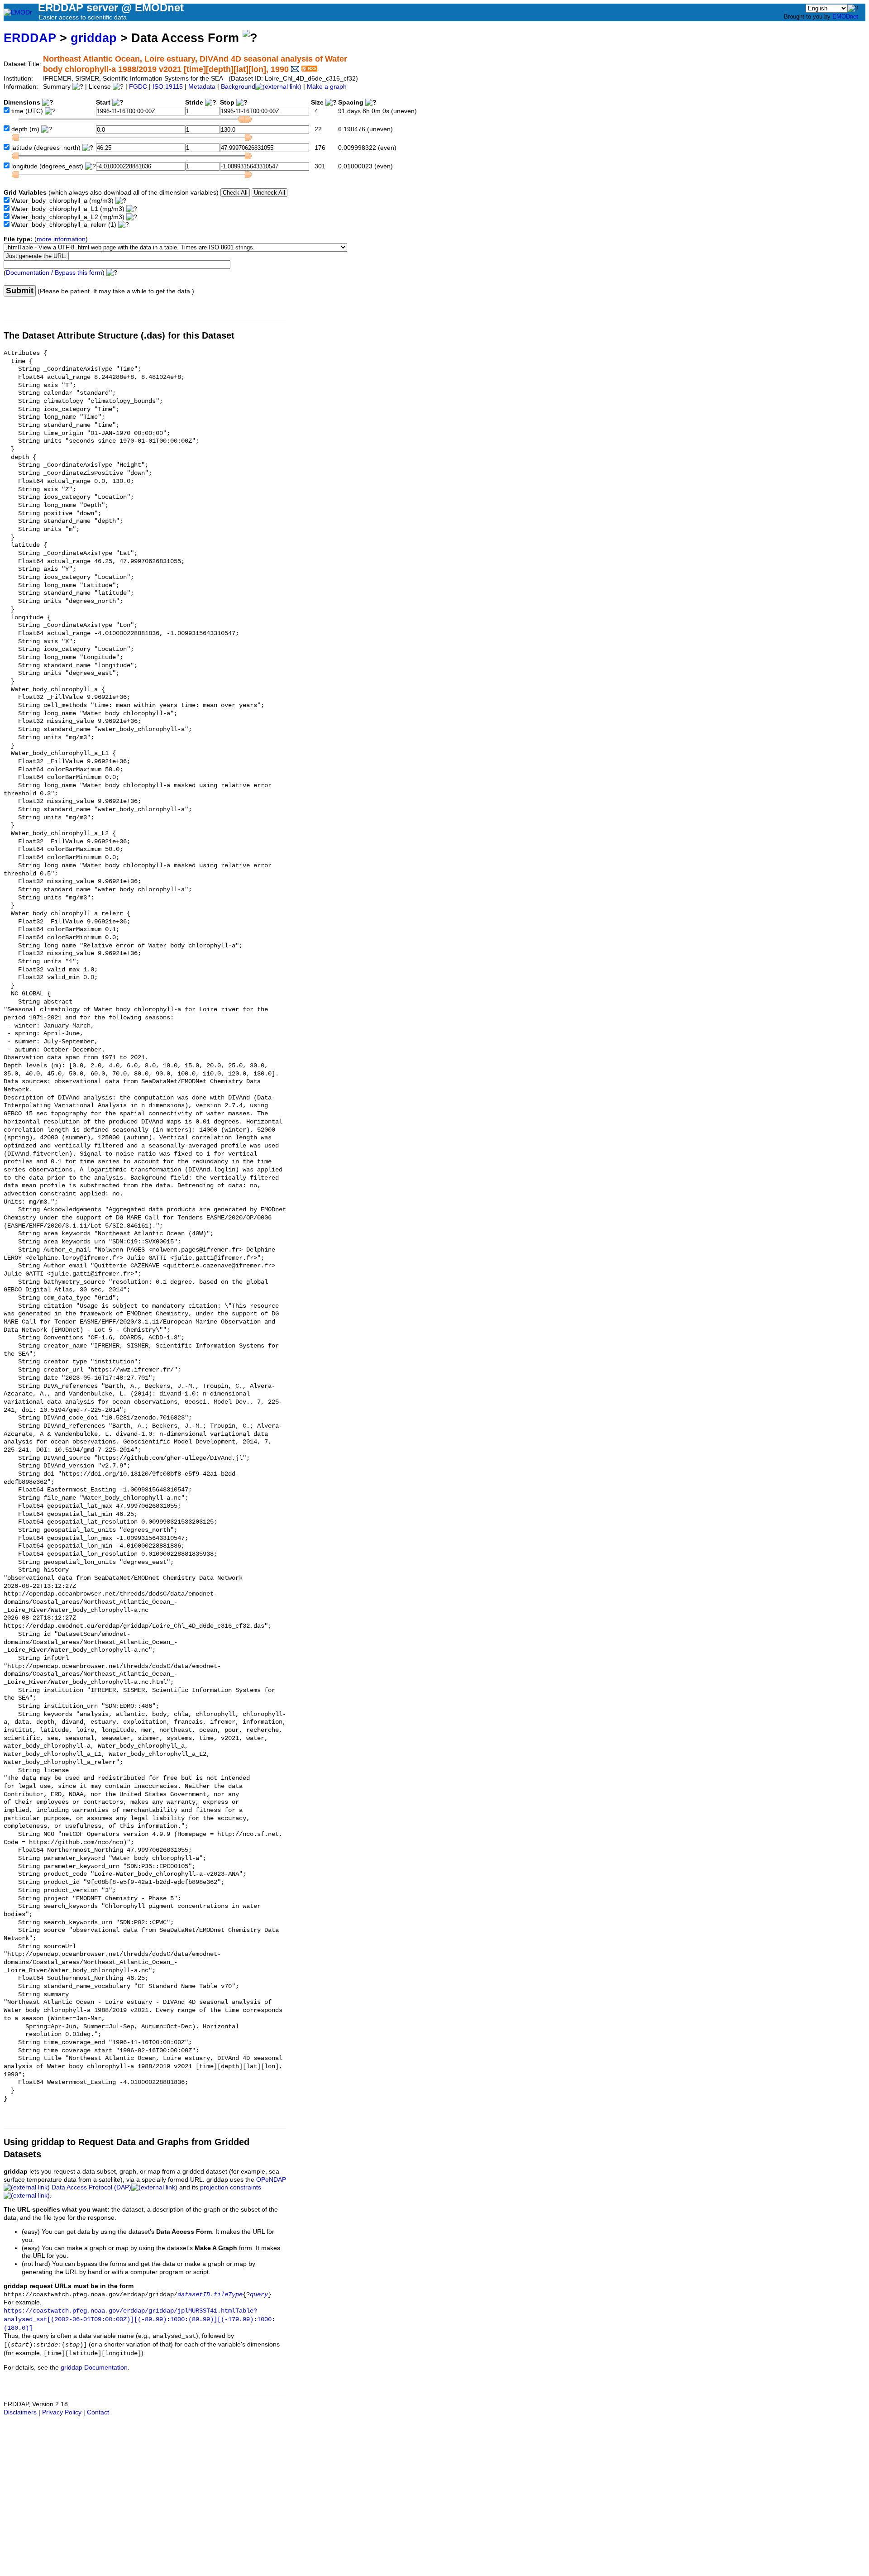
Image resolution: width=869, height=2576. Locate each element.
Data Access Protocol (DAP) (91, 2187)
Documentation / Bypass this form (54, 273)
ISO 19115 (168, 87)
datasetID (194, 2295)
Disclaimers (20, 2412)
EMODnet (845, 17)
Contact (98, 2412)
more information (61, 239)
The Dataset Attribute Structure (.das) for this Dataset (119, 335)
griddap (94, 38)
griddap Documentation (94, 2368)
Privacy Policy (62, 2412)
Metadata (202, 87)
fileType (228, 2295)
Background (238, 87)
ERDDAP (30, 38)
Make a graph (327, 87)
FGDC (138, 87)
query (259, 2295)
